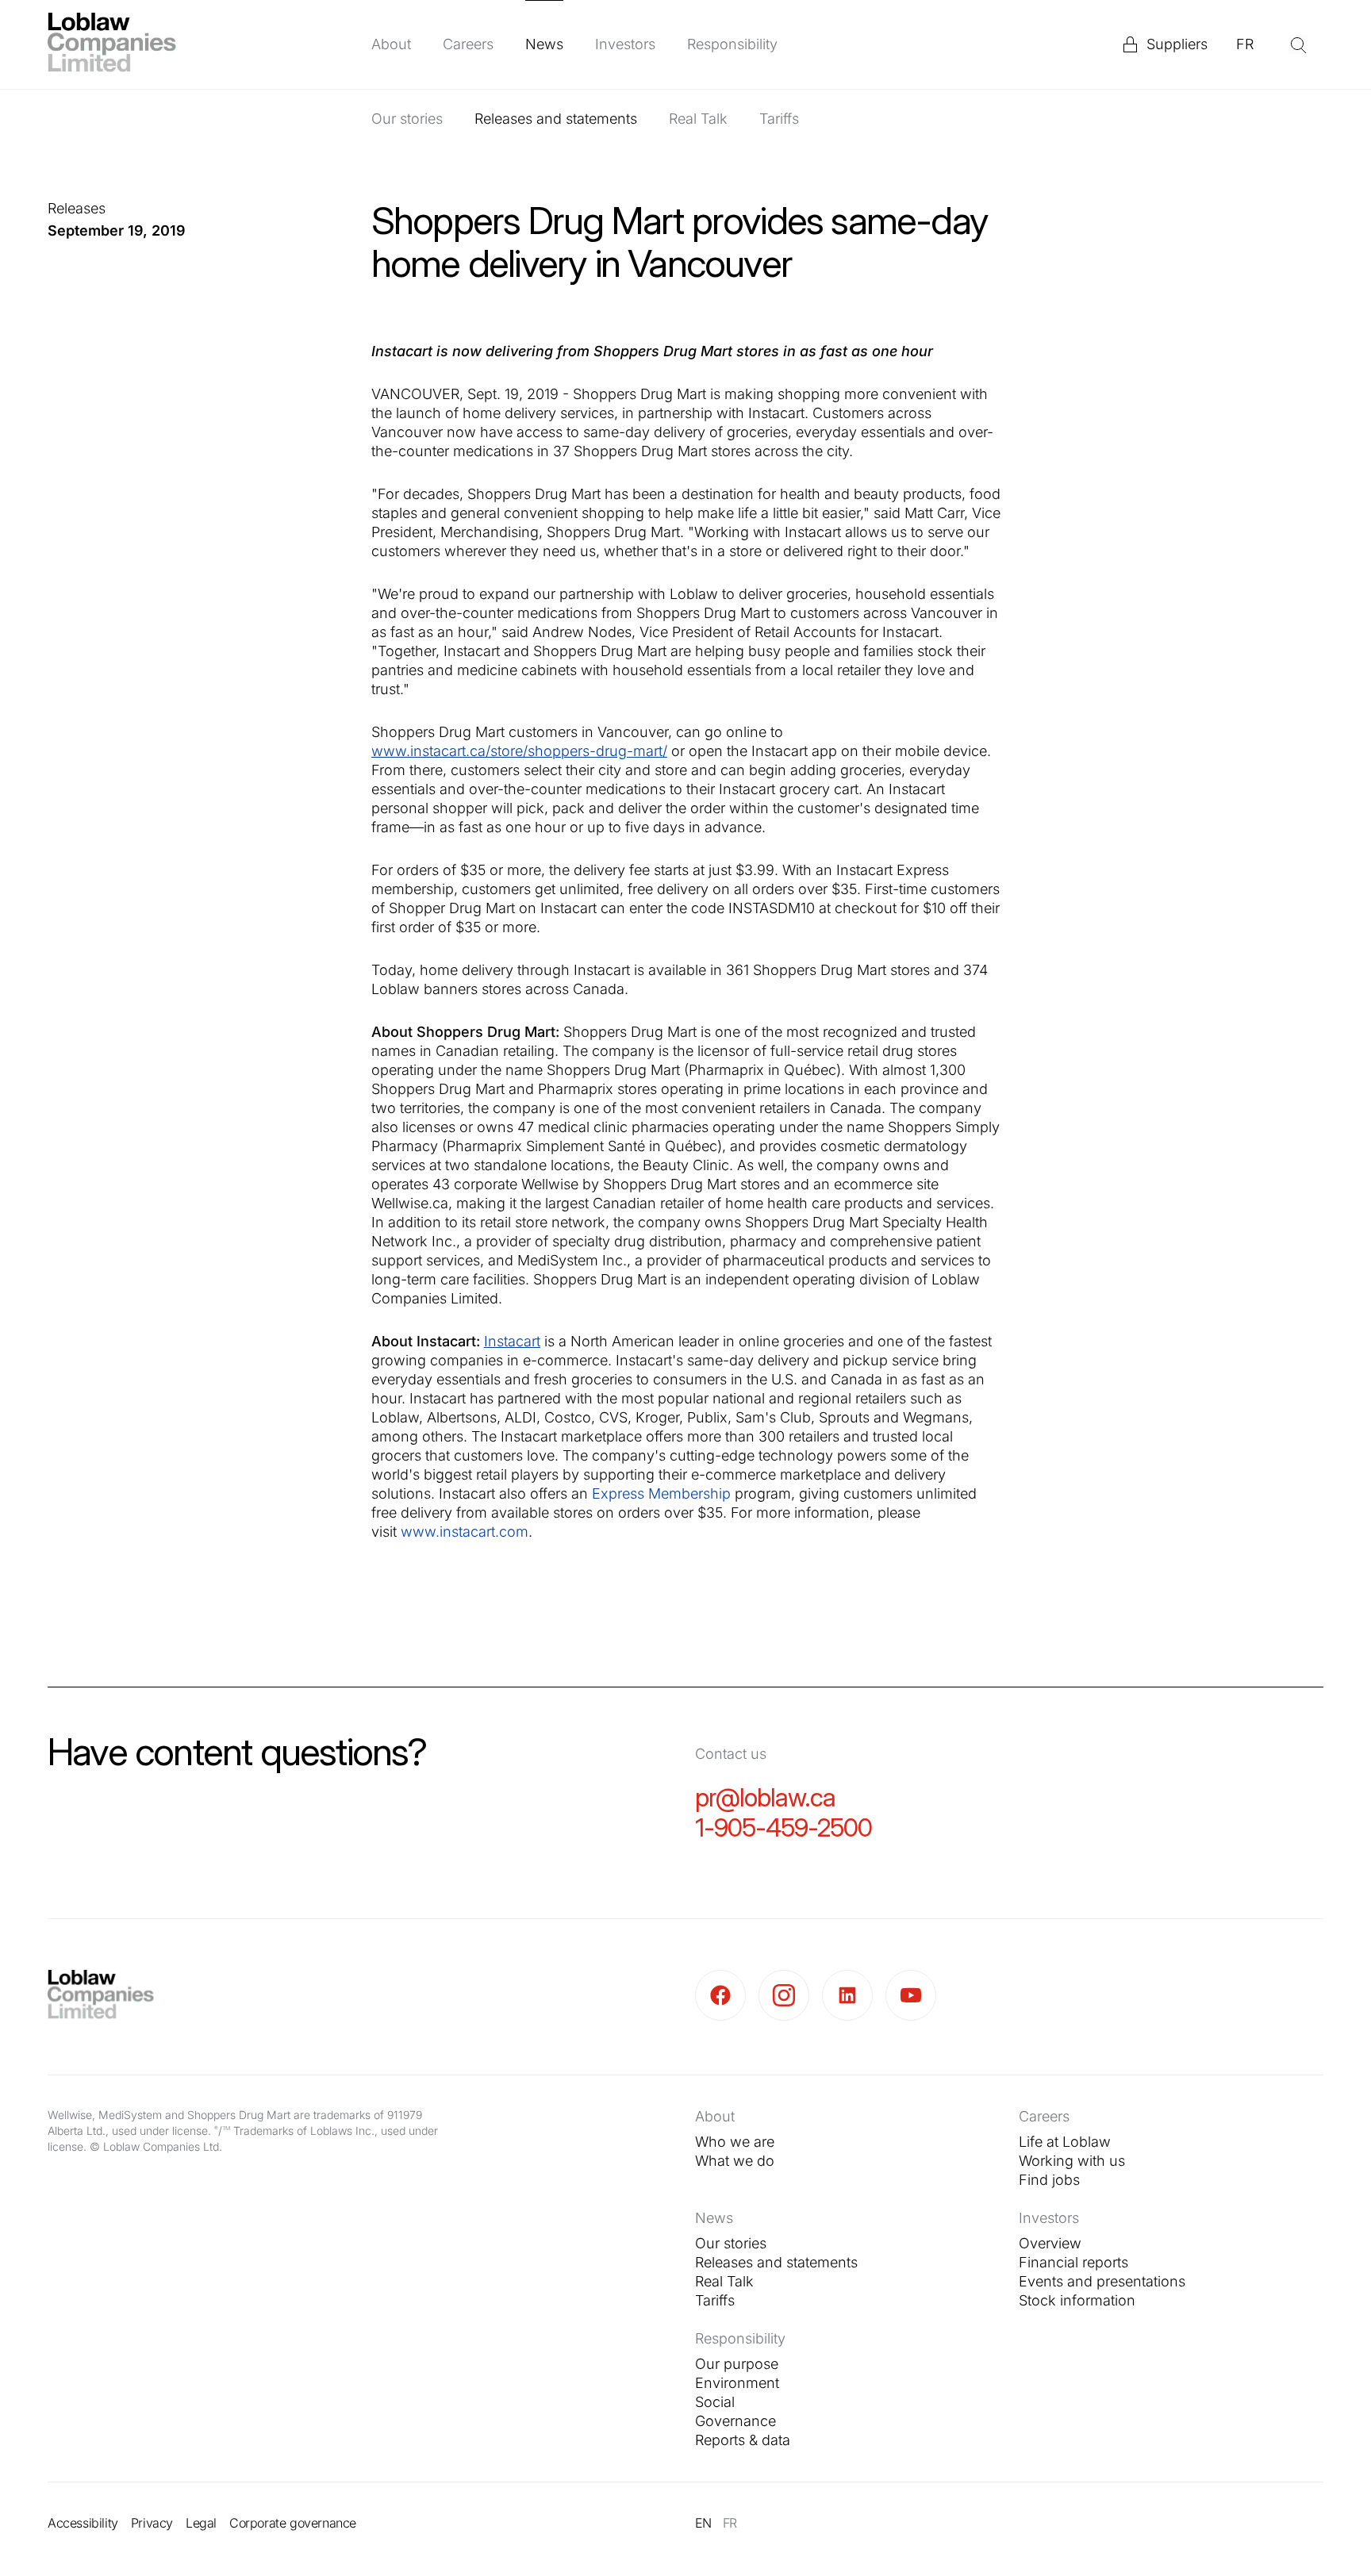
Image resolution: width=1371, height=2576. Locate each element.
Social (715, 2402)
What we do (735, 2161)
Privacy (152, 2523)
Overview (1050, 2243)
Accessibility (83, 2523)
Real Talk (698, 119)
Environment (737, 2383)
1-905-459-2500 (783, 1827)
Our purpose (737, 2364)
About (391, 44)
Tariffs (779, 119)
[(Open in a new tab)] (727, 1995)
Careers (468, 44)
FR (1245, 44)
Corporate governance (293, 2523)
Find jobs (1049, 2180)
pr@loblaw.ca (765, 1797)
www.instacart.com (465, 1532)
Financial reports (1073, 2262)
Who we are (735, 2142)
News (544, 44)
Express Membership (661, 1493)
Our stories (407, 119)
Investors (625, 44)
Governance (735, 2421)
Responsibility (732, 44)
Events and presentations (1102, 2281)
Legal (201, 2523)
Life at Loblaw (1065, 2142)
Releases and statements (556, 119)
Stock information (1077, 2300)
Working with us (1072, 2161)
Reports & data (743, 2440)
